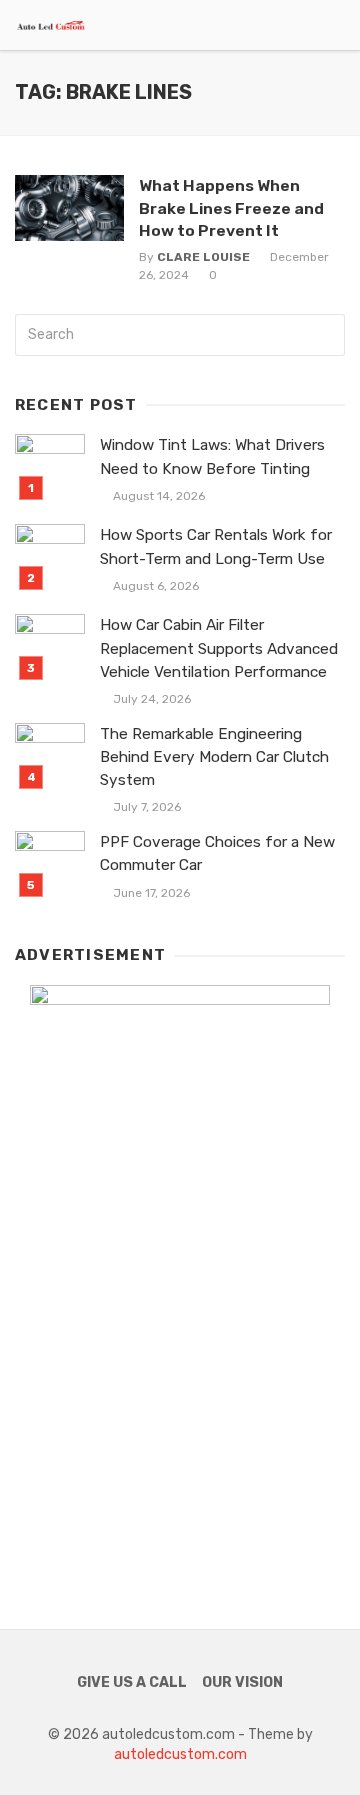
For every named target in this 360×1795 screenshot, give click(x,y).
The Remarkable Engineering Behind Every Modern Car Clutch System (214, 757)
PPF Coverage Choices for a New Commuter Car (217, 853)
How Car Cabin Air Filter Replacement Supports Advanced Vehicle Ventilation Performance (219, 648)
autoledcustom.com (180, 1754)
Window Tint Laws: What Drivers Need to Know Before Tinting (212, 456)
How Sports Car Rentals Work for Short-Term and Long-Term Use (216, 546)
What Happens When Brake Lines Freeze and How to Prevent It (231, 207)
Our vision (242, 1682)
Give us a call (132, 1682)
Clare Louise (203, 257)
